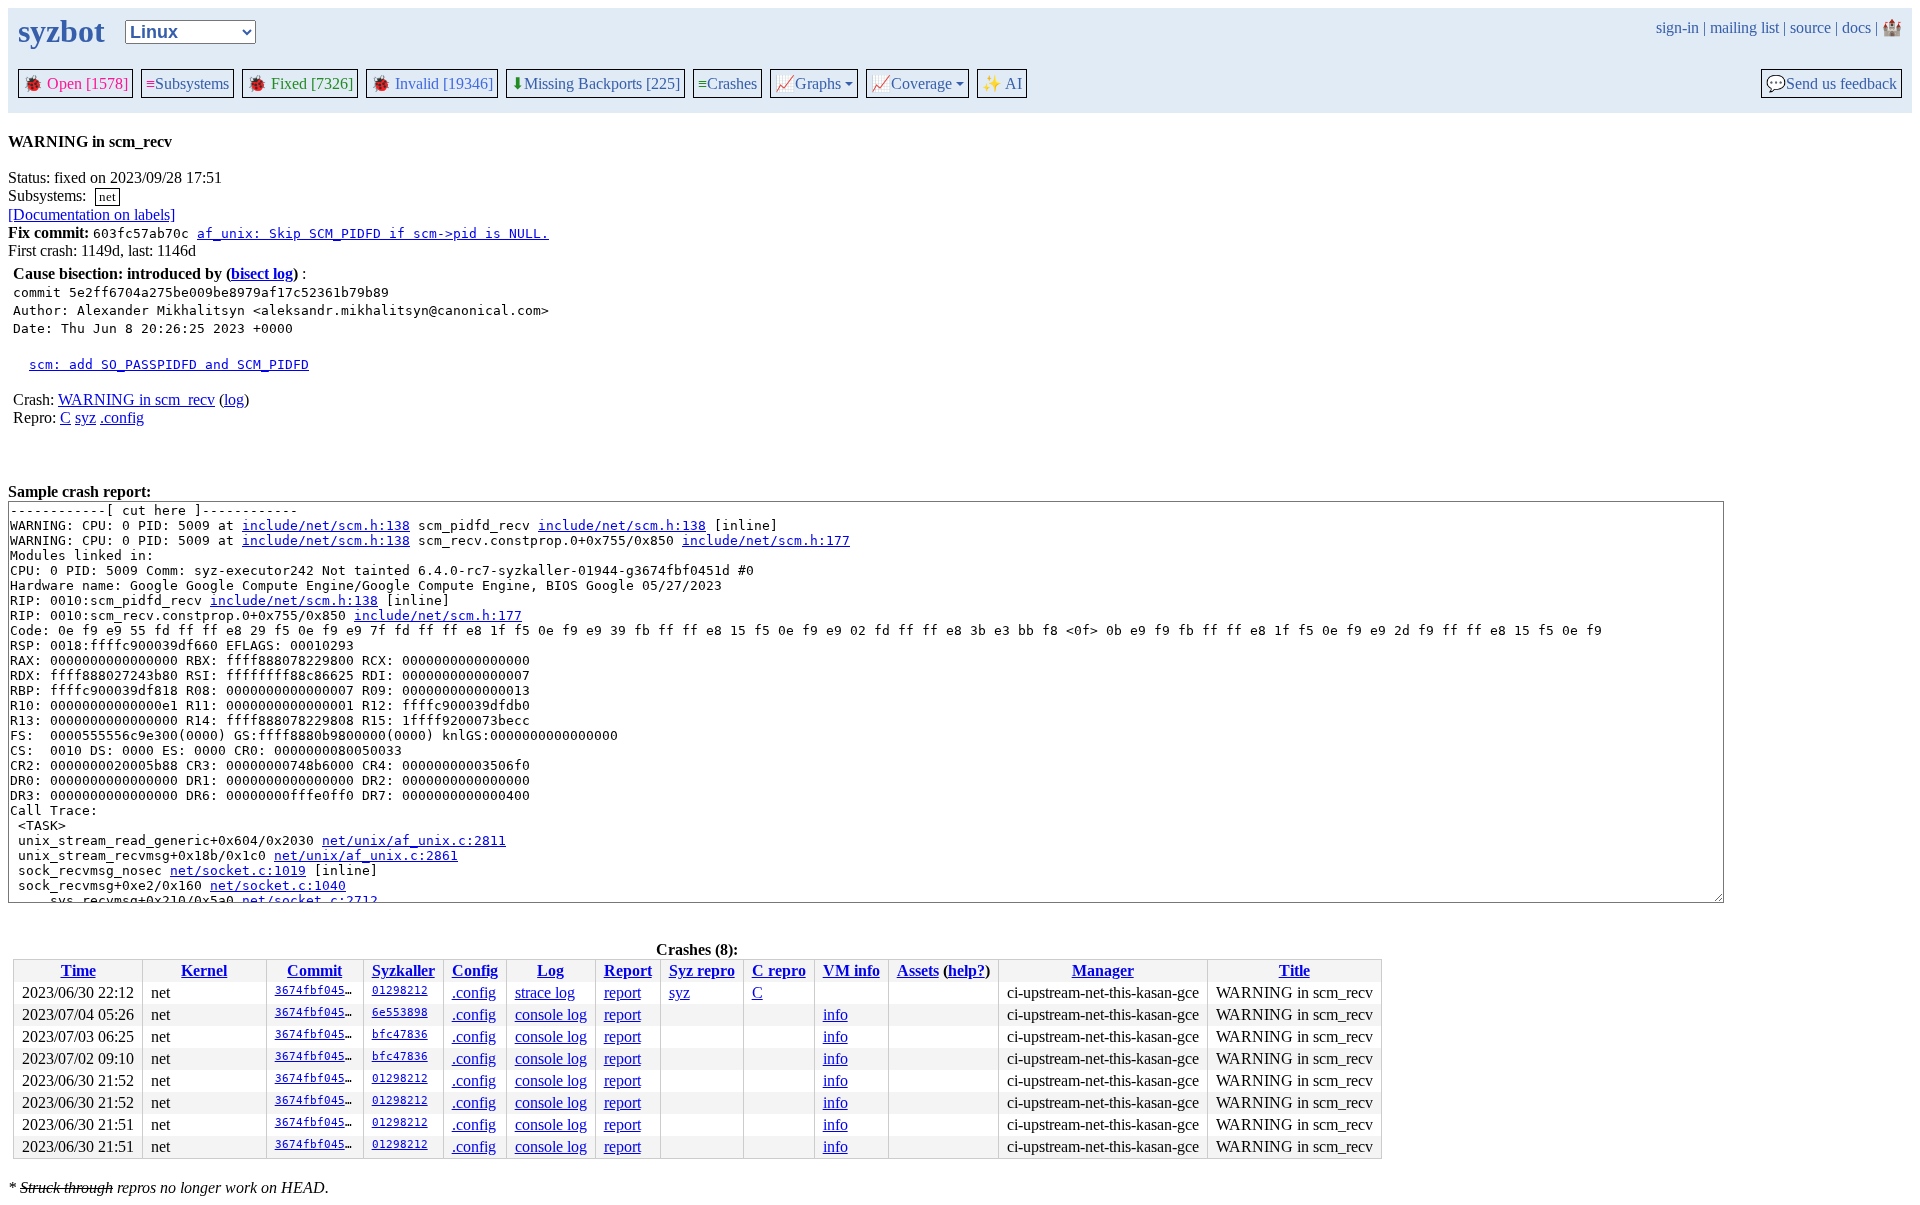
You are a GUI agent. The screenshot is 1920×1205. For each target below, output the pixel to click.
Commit (314, 970)
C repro (779, 970)
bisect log (262, 273)
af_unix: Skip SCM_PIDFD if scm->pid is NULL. (373, 233)
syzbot (61, 31)
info (835, 1014)
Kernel (204, 970)
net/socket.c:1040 (278, 885)
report (622, 992)
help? (966, 970)
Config (475, 970)
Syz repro (702, 970)
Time (78, 970)
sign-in (1677, 27)
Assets (918, 970)
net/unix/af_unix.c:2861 (366, 855)
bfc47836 (400, 1034)
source (1810, 27)
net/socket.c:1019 (238, 870)
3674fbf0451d (317, 990)
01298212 (400, 990)
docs (1856, 27)
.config (122, 417)
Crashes (727, 83)
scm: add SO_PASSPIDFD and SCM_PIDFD (169, 364)
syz (85, 417)
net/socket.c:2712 (310, 900)
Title (1294, 970)
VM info (851, 970)
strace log (545, 992)
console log (551, 1014)
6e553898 (400, 1012)
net (107, 196)
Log (550, 970)
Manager (1103, 970)
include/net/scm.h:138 (326, 525)
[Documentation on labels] (91, 214)
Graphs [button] (808, 84)
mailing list (1744, 27)
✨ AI (1002, 83)
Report (628, 970)
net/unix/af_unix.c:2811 (414, 840)
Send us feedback (1831, 84)
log (234, 399)
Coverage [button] (911, 84)
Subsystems (187, 83)
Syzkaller (403, 970)
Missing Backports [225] (595, 84)
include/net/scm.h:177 (766, 540)
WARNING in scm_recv (136, 399)
